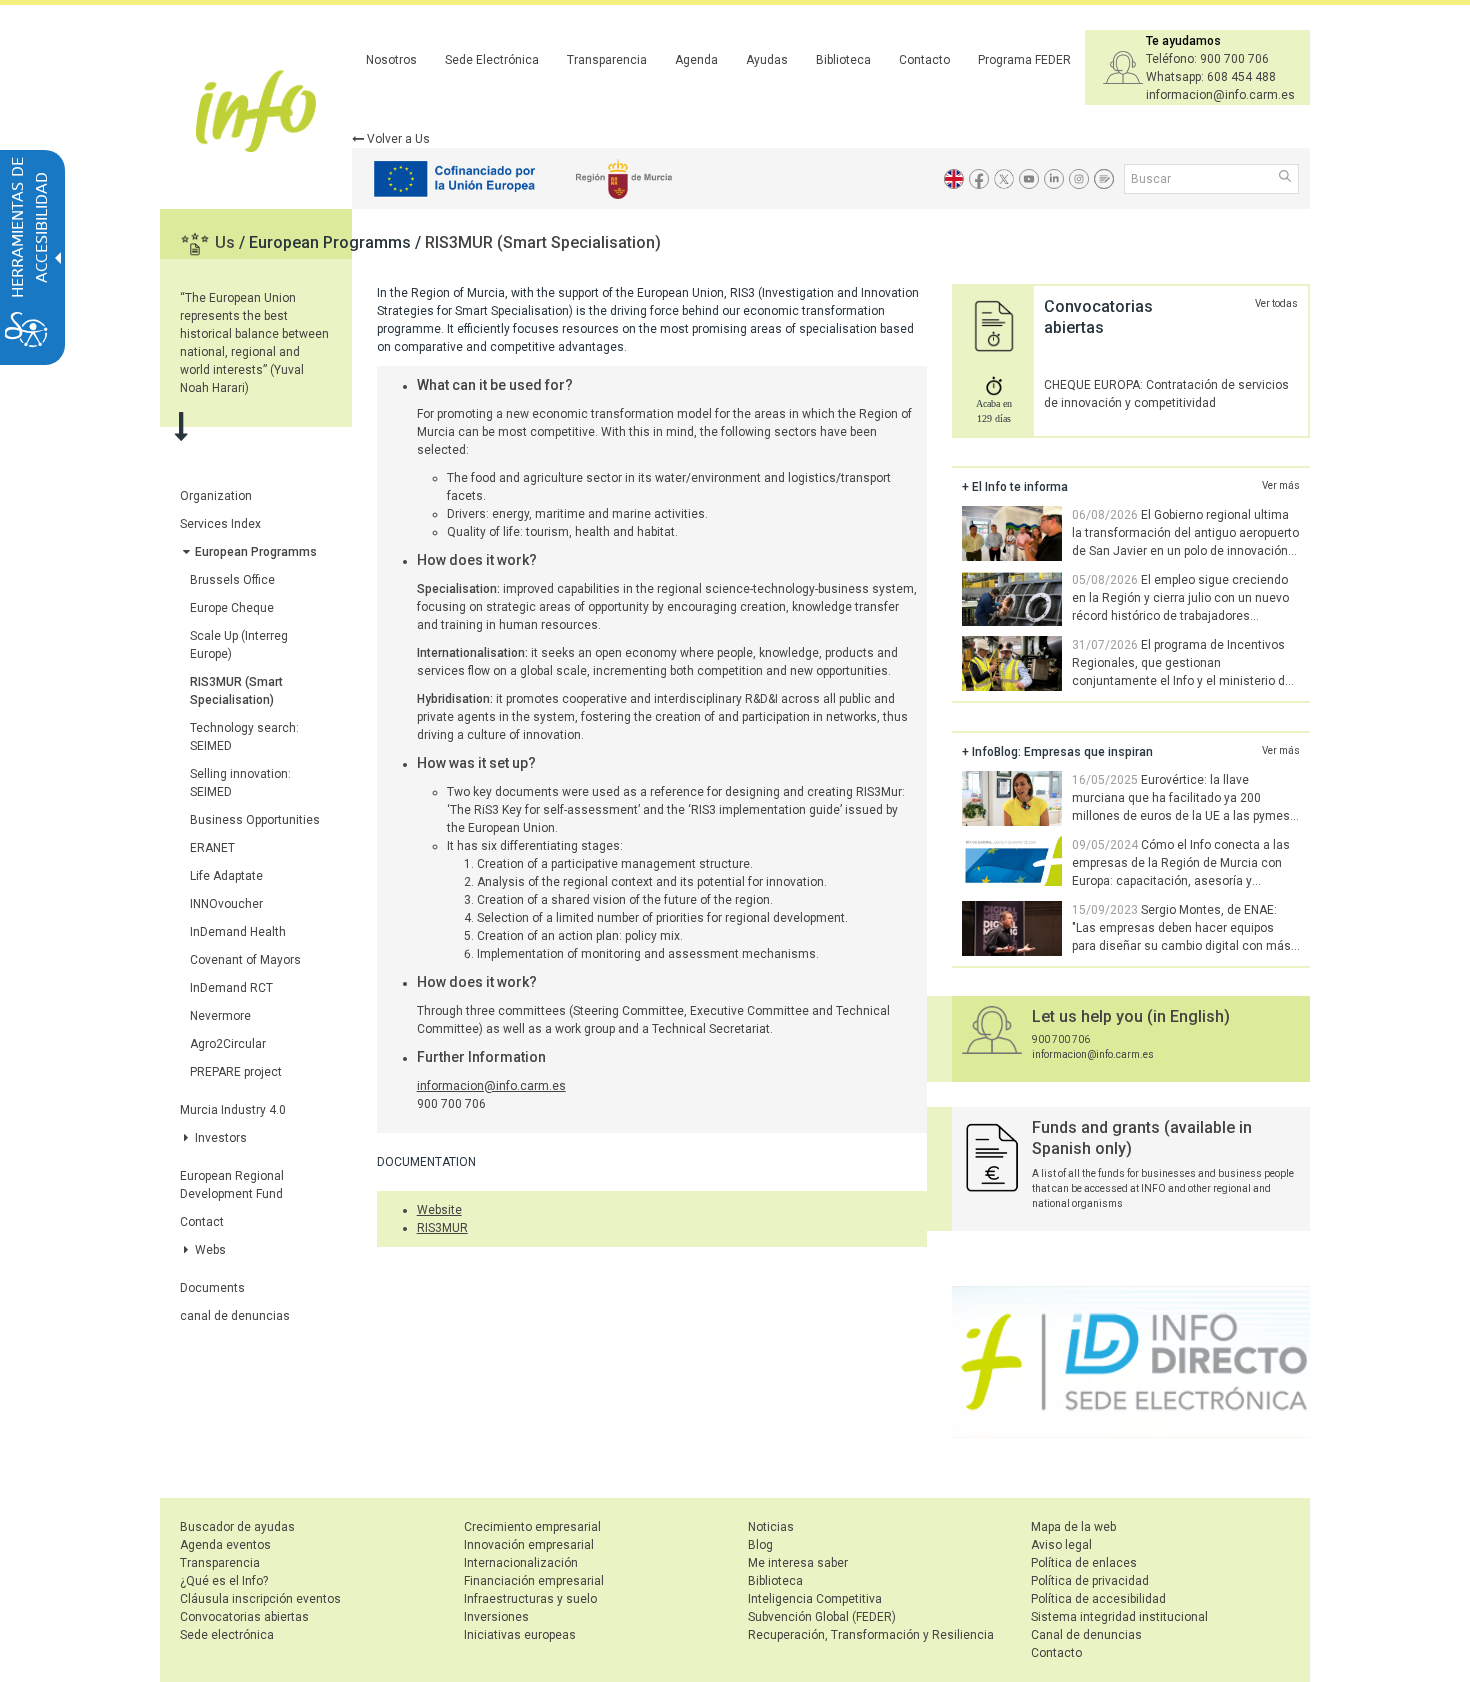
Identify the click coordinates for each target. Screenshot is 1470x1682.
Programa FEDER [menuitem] (1024, 60)
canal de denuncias (235, 1316)
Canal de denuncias (1086, 1635)
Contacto (1056, 1653)
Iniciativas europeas (520, 1635)
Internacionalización (521, 1563)
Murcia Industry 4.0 (233, 1110)
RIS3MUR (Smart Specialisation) (543, 242)
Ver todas (1276, 303)
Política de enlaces (1084, 1563)
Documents (212, 1288)
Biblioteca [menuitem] (843, 60)
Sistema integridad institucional (1119, 1617)
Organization (216, 496)
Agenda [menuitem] (696, 60)
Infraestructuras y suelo (530, 1599)
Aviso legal (1061, 1545)
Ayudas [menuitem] (767, 60)
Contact (202, 1222)
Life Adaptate (226, 876)
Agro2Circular (228, 1044)
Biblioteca (775, 1581)
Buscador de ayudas (237, 1527)
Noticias (771, 1527)
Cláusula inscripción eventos (260, 1599)
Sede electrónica (227, 1635)
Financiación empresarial (534, 1581)
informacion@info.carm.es (491, 1086)
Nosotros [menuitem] (391, 60)
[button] (1286, 178)
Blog (760, 1545)
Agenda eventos (225, 1545)
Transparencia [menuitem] (607, 60)
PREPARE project (236, 1072)
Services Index (220, 524)
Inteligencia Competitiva (815, 1599)
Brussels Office (232, 580)
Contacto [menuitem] (924, 60)
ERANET (212, 848)
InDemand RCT (231, 988)
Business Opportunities (255, 820)
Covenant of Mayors (245, 960)
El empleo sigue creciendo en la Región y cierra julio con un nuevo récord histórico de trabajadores (1180, 598)
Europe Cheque (232, 608)
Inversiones (496, 1617)
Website (439, 1210)
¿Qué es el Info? (224, 1581)
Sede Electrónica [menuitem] (492, 60)
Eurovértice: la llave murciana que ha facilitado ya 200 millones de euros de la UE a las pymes (1181, 798)
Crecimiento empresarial (532, 1527)
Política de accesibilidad (1098, 1599)
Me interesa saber (798, 1563)
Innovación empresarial (529, 1545)
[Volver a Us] (954, 179)
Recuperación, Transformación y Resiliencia (871, 1635)
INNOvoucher (226, 904)
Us (227, 242)
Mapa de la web (1073, 1527)
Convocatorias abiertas (244, 1617)
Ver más (1281, 485)
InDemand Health (238, 932)
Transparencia (220, 1563)
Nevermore (220, 1016)
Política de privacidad (1090, 1581)
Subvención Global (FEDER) (822, 1617)
